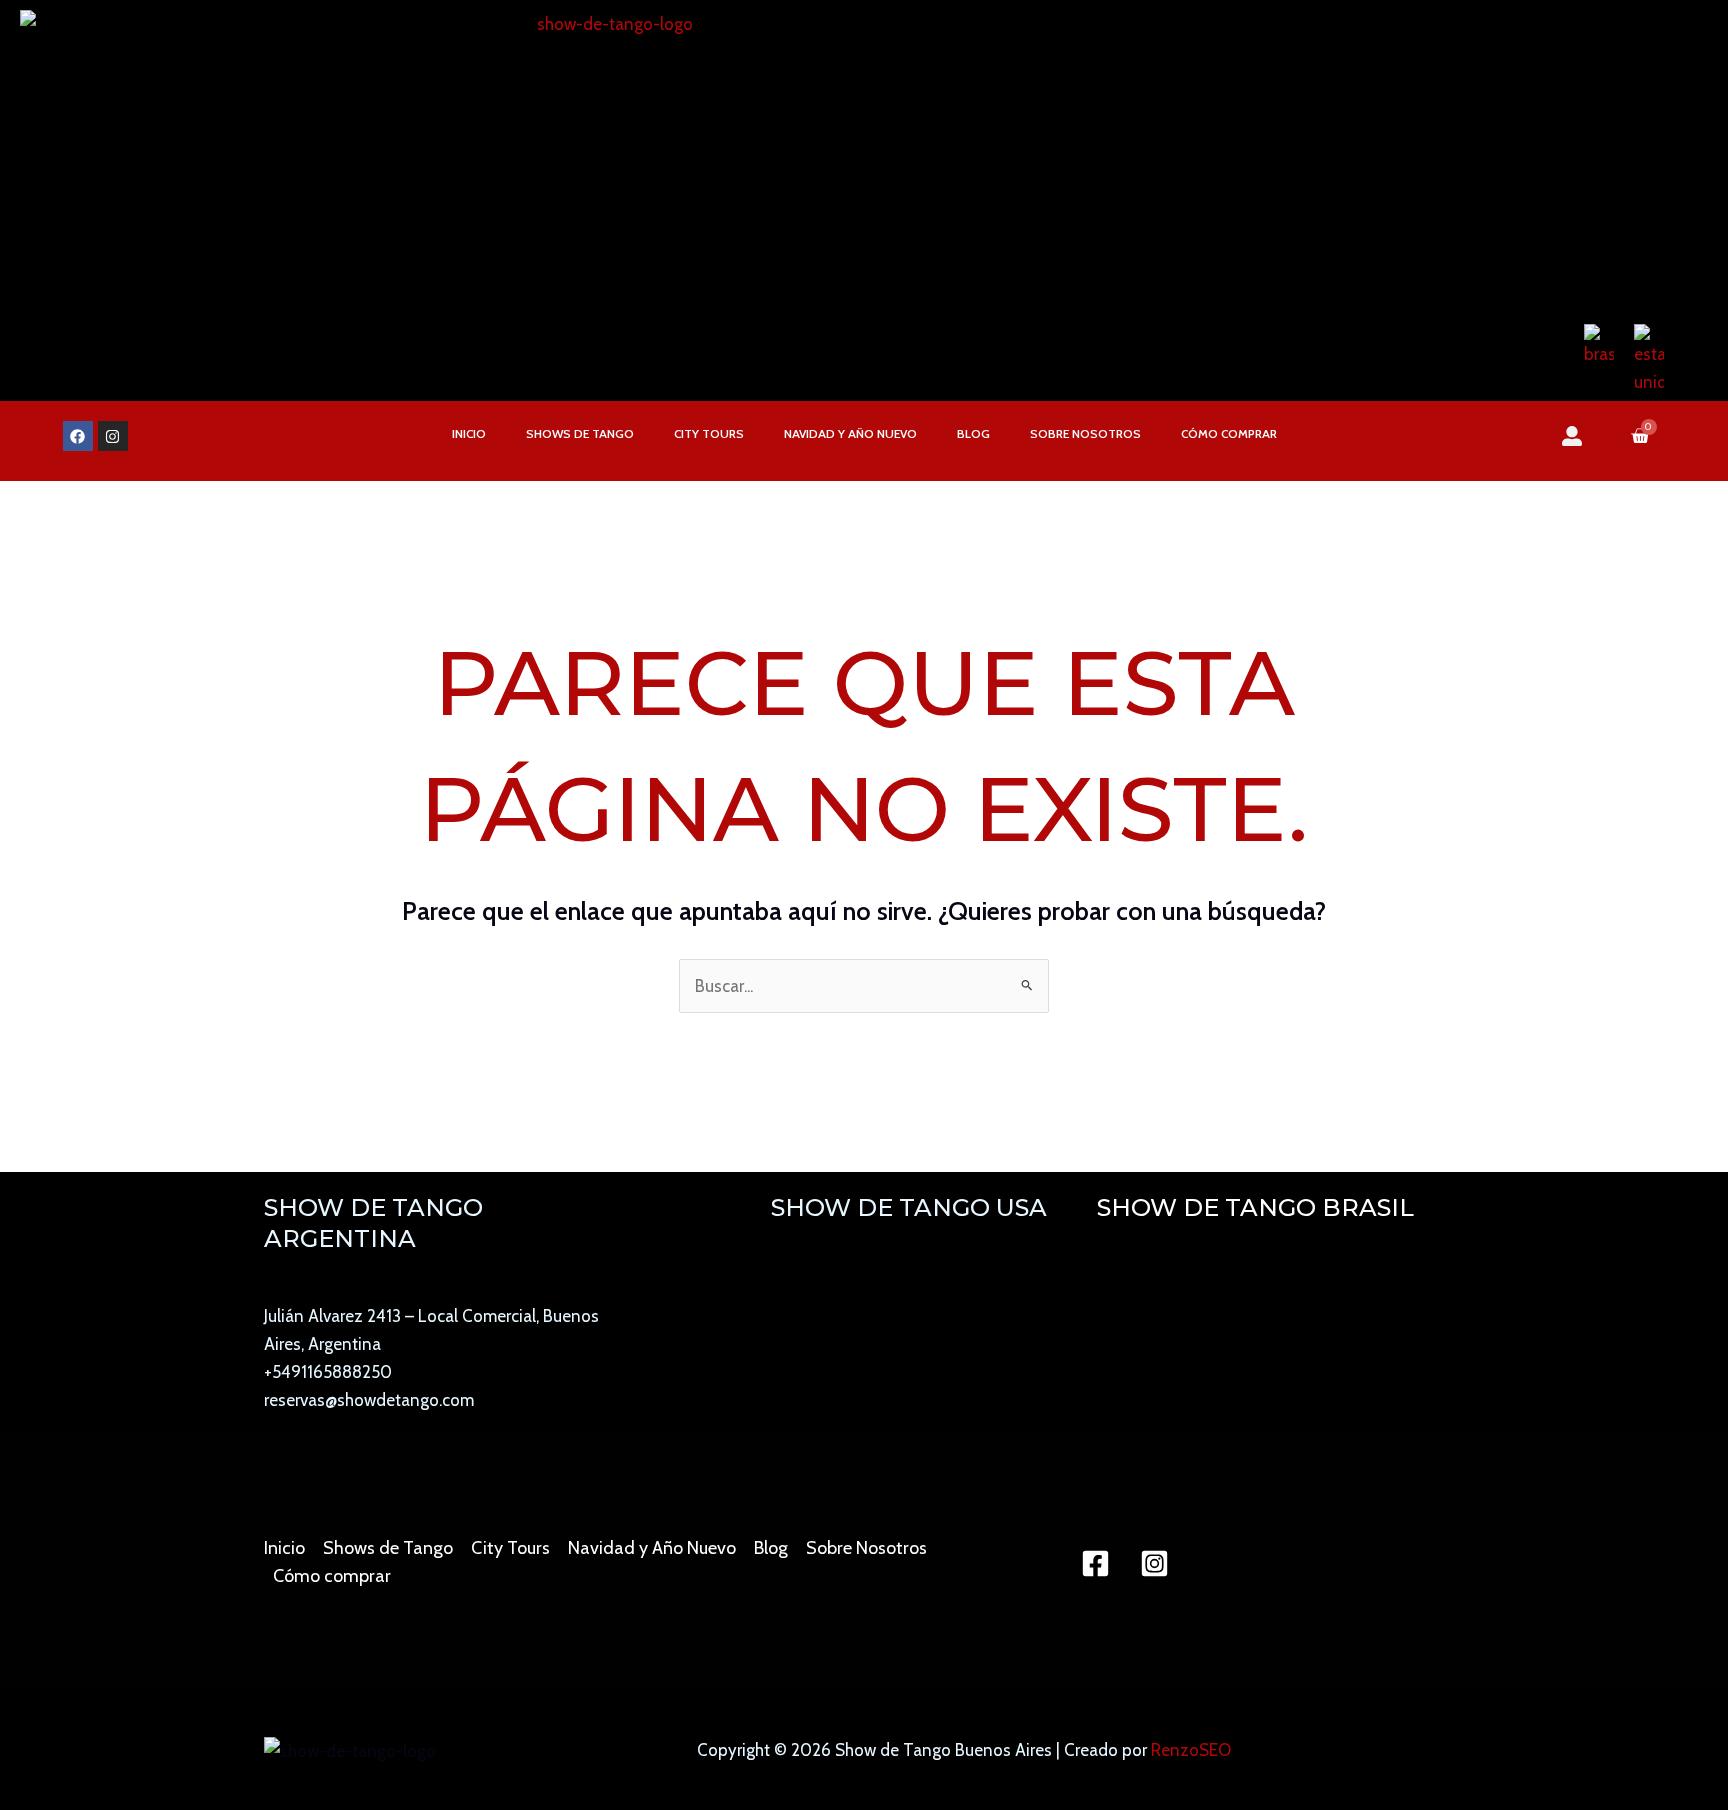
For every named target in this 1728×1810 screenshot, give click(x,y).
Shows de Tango (580, 433)
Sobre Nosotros (1085, 433)
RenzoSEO (1191, 1750)
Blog (973, 433)
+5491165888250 (328, 1372)
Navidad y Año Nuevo (850, 433)
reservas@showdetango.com (369, 1400)
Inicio (469, 433)
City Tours (709, 433)
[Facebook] (1095, 1563)
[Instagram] (1154, 1563)
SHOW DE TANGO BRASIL (1255, 1207)
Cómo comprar (1229, 433)
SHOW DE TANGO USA (909, 1207)
